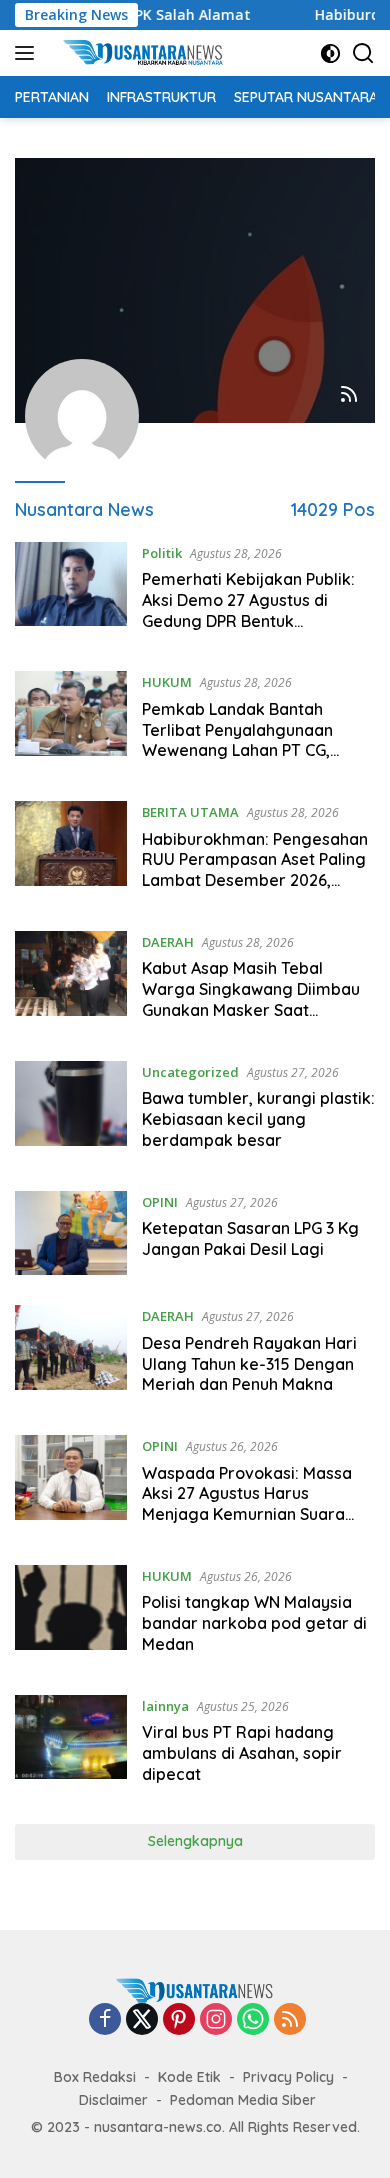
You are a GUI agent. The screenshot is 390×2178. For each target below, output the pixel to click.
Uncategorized (190, 1072)
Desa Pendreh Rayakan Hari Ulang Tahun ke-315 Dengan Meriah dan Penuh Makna (249, 1364)
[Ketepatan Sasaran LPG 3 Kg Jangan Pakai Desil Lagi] (71, 1233)
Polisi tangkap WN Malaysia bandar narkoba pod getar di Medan (254, 1623)
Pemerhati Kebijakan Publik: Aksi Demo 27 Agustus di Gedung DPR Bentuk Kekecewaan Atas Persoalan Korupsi (251, 620)
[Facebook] (105, 2020)
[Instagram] (216, 2020)
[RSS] (290, 2020)
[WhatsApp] (253, 2020)
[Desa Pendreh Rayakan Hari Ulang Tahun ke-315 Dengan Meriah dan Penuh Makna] (71, 1355)
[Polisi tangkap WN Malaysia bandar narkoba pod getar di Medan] (71, 1615)
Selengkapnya (195, 1841)
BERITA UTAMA (190, 812)
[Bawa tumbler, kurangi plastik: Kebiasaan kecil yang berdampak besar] (71, 1111)
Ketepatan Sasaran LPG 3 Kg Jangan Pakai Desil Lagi (250, 1238)
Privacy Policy (288, 2077)
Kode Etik (189, 2077)
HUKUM (167, 682)
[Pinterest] (179, 2020)
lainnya (165, 1706)
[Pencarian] (363, 53)
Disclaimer (113, 2100)
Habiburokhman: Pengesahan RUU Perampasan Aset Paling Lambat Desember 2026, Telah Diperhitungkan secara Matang (255, 880)
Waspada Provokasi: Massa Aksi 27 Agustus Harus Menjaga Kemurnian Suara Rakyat (247, 1504)
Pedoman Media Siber (243, 2100)
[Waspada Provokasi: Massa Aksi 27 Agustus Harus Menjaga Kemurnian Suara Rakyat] (71, 1485)
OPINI (160, 1202)
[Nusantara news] (149, 53)
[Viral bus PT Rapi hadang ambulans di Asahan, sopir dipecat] (71, 1745)
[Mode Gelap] (330, 53)
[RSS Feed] (349, 395)
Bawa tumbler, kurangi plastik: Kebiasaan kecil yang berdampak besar (258, 1119)
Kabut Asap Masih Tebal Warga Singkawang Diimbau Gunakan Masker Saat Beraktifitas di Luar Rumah (251, 999)
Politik (162, 553)
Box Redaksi (95, 2077)
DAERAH (168, 942)
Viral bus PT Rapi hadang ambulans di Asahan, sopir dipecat (242, 1753)
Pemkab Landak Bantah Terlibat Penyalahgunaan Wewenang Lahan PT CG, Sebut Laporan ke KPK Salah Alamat (249, 750)
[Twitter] (142, 2020)
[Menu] (28, 53)
